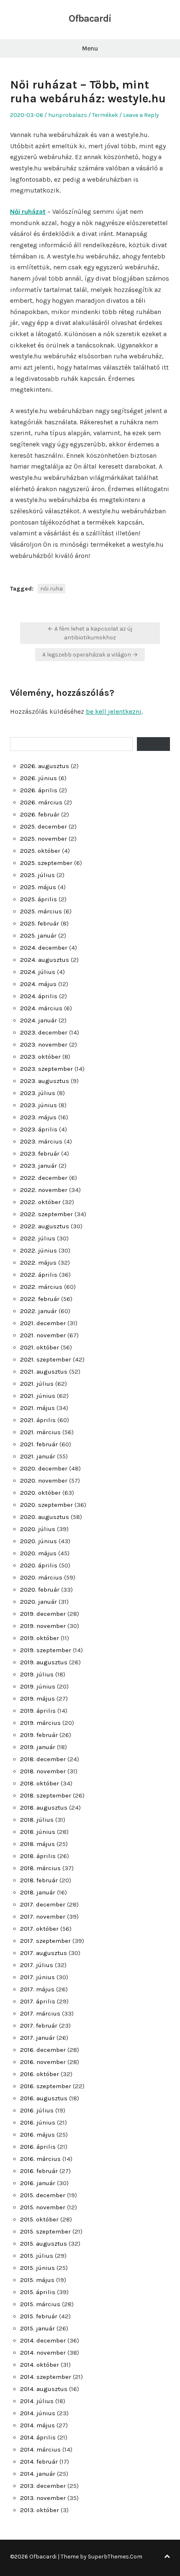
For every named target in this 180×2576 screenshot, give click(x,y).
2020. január (39, 1602)
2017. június (37, 1977)
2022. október (40, 1202)
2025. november (44, 839)
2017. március (40, 2013)
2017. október (39, 1929)
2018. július (37, 1820)
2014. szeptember (46, 2377)
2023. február (40, 1154)
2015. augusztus (44, 2244)
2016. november (43, 2062)
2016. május (37, 2135)
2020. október (40, 1493)
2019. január (38, 1747)
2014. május (37, 2425)
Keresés (153, 744)
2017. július (37, 1965)
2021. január (38, 1456)
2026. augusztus (45, 766)
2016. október (40, 2074)
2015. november (43, 2207)
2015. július (37, 2256)
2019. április (38, 1711)
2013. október (40, 2510)
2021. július (37, 1384)
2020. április (39, 1565)
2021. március (40, 1432)
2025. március (41, 911)
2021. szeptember (46, 1359)
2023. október (40, 1057)
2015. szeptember (45, 2231)
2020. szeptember (46, 1505)
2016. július (37, 2110)
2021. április (38, 1420)
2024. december (44, 948)
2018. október (40, 1783)
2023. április (39, 1129)
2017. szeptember (45, 1941)
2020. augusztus (45, 1517)
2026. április (39, 790)
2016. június (38, 2122)
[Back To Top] (167, 2557)
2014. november (43, 2353)
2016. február (39, 2171)
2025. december (44, 827)
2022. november (44, 1190)
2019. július (37, 1674)
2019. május (37, 1699)
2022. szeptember (46, 1214)
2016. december (43, 2050)
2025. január (38, 936)
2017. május (37, 1989)
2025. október (40, 851)
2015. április (38, 2292)
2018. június (38, 1832)
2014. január (38, 2474)
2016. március (40, 2159)
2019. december (43, 1614)
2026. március (41, 802)
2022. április (39, 1275)
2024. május (38, 984)
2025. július (37, 875)
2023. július (38, 1093)
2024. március (41, 1008)
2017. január (37, 2038)
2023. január (39, 1166)
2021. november (43, 1335)
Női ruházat (28, 212)
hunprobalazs (68, 115)
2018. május (37, 1844)
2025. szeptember (46, 863)
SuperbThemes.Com (115, 2557)
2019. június (38, 1686)
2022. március (41, 1287)
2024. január (39, 1020)
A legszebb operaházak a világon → (90, 655)
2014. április (38, 2437)
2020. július (38, 1529)
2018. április (38, 1856)
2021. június (38, 1396)
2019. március (40, 1723)
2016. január (38, 2183)
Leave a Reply (141, 115)
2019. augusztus (44, 1662)
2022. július (38, 1238)
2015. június (37, 2268)
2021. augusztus (44, 1372)
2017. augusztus (44, 1953)
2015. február (39, 2316)
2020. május (38, 1553)
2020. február (40, 1590)
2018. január (38, 1892)
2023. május (38, 1117)
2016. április (38, 2147)
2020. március (41, 1577)
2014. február (39, 2462)
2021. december (43, 1323)
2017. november (43, 1917)
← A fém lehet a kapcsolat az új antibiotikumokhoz (90, 633)
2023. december (44, 1032)
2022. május (38, 1263)
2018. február (39, 1880)
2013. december (43, 2486)
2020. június (39, 1541)
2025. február (40, 923)
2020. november (44, 1481)
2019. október (40, 1638)
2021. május (37, 1408)
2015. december (43, 2195)
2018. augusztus (44, 1808)
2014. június (38, 2413)
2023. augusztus (45, 1081)
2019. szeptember (46, 1650)
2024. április (39, 996)
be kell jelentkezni (114, 711)
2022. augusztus (45, 1226)
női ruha (51, 589)
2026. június (39, 778)
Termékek (105, 115)
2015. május (37, 2280)
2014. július (37, 2401)
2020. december (44, 1468)
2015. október (39, 2219)
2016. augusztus (44, 2098)
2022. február (40, 1299)
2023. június (39, 1105)
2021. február (39, 1444)
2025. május (38, 887)
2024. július (38, 972)
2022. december (44, 1178)
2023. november (44, 1045)
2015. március (40, 2304)
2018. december (43, 1759)
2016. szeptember (46, 2086)
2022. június (39, 1250)
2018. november (43, 1771)
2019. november (43, 1626)
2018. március (40, 1868)
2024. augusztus (45, 960)
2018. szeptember (46, 1795)
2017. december (43, 1904)
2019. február (39, 1735)
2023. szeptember (46, 1069)
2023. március (41, 1141)
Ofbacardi (90, 18)
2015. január (37, 2328)
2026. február (40, 814)
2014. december (43, 2340)
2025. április (39, 899)
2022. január (39, 1311)
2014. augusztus (44, 2389)
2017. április (38, 2001)
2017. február (39, 2026)
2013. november (43, 2498)
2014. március (40, 2449)
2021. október (40, 1347)
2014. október (40, 2365)
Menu (90, 48)
